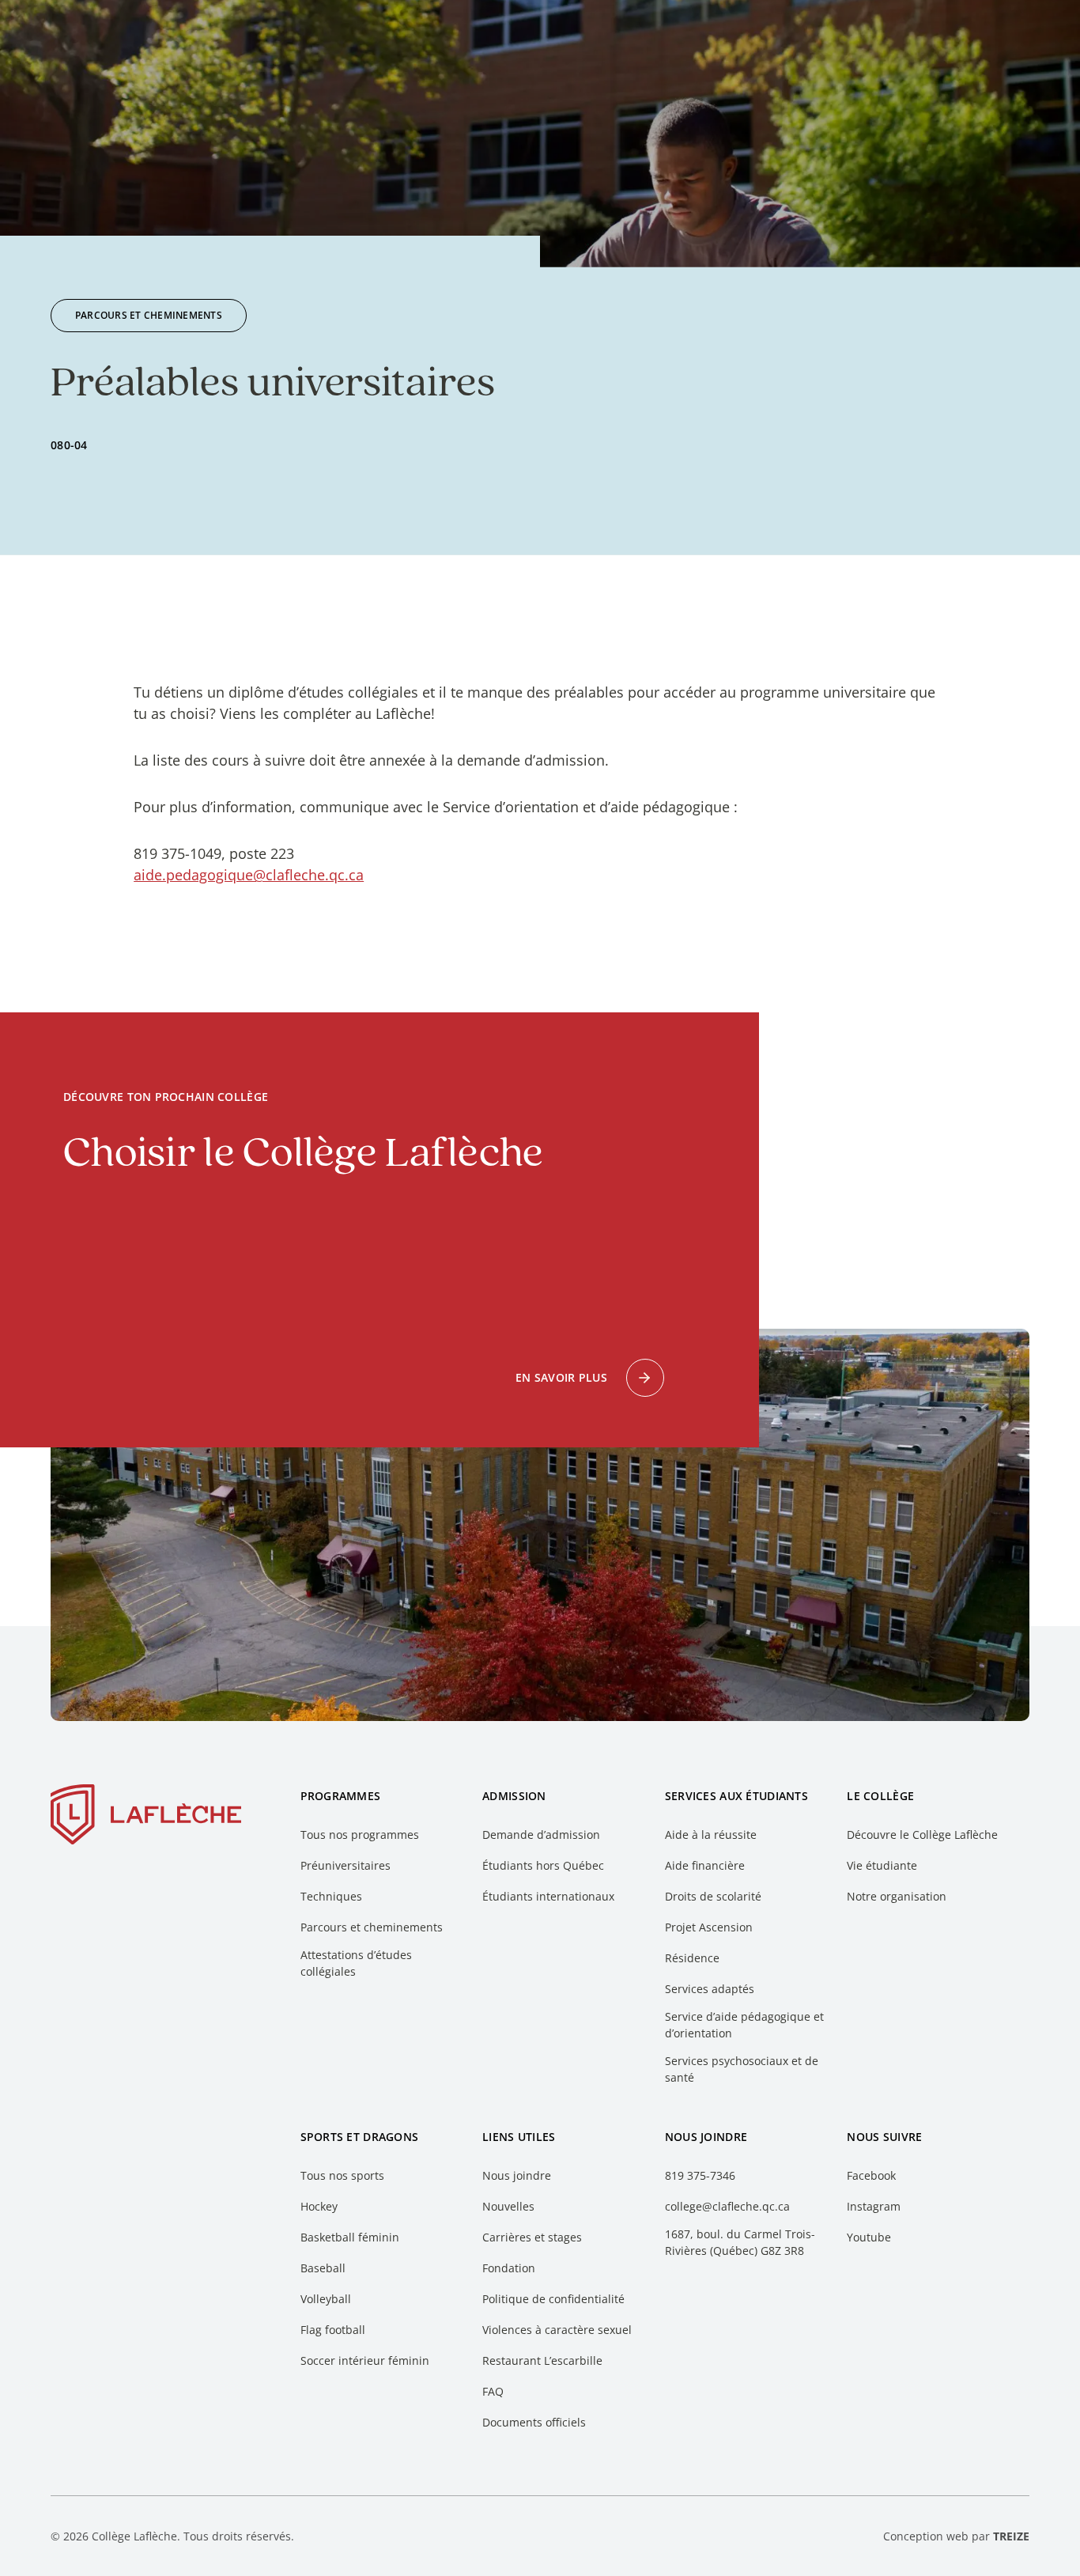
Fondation (509, 2268)
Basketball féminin (350, 2237)
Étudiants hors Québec (543, 1865)
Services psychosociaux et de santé (742, 2069)
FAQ (493, 2391)
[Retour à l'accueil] (146, 1818)
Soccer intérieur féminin (365, 2360)
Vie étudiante (882, 1865)
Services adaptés (710, 1989)
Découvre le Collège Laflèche (922, 1835)
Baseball (323, 2268)
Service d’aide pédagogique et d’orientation (744, 2025)
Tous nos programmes (360, 1835)
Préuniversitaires (346, 1865)
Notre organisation (897, 1896)
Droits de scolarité (713, 1896)
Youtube (869, 2237)
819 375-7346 (700, 2175)
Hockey (319, 2206)
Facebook (871, 2175)
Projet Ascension (709, 1927)
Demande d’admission (541, 1835)
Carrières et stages (532, 2237)
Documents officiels (534, 2422)
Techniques (331, 1896)
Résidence (692, 1958)
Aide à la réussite (711, 1835)
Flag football (333, 2330)
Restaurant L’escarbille (542, 2360)
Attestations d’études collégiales (356, 1963)
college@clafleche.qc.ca (727, 2206)
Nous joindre (517, 2175)
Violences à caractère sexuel (557, 2330)
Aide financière (705, 1865)
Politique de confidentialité (553, 2299)
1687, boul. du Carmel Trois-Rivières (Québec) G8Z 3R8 (740, 2242)
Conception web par (956, 2536)
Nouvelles (508, 2206)
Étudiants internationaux (548, 1896)
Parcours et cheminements (372, 1927)
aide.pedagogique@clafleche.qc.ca (249, 875)
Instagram (874, 2206)
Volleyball (326, 2299)
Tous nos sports (342, 2175)
